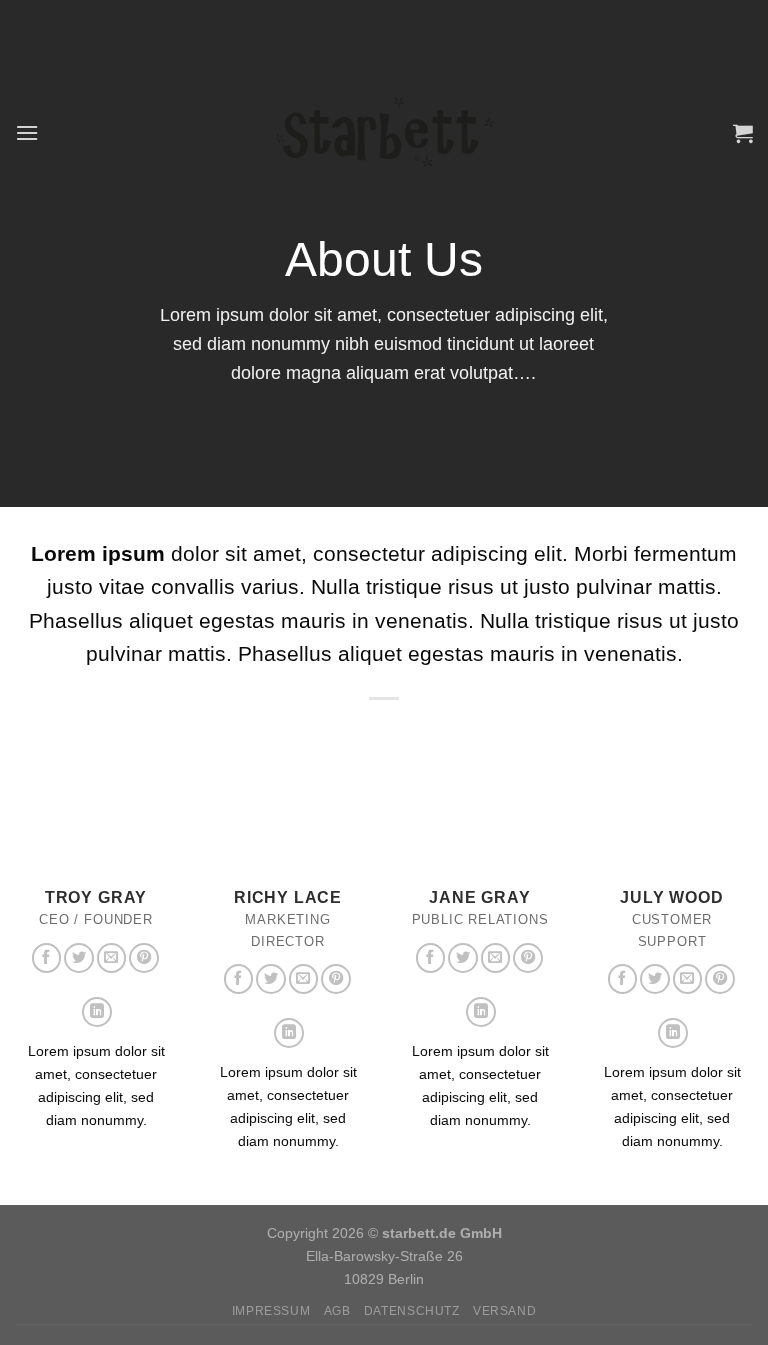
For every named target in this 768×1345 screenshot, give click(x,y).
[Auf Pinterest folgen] (144, 958)
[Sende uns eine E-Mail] (112, 958)
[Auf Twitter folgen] (79, 958)
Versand (504, 1311)
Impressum (271, 1311)
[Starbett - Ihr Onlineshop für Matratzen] (384, 132)
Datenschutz (412, 1311)
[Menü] (27, 132)
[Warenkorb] (743, 133)
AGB (337, 1311)
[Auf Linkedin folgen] (97, 1012)
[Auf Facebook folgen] (47, 958)
